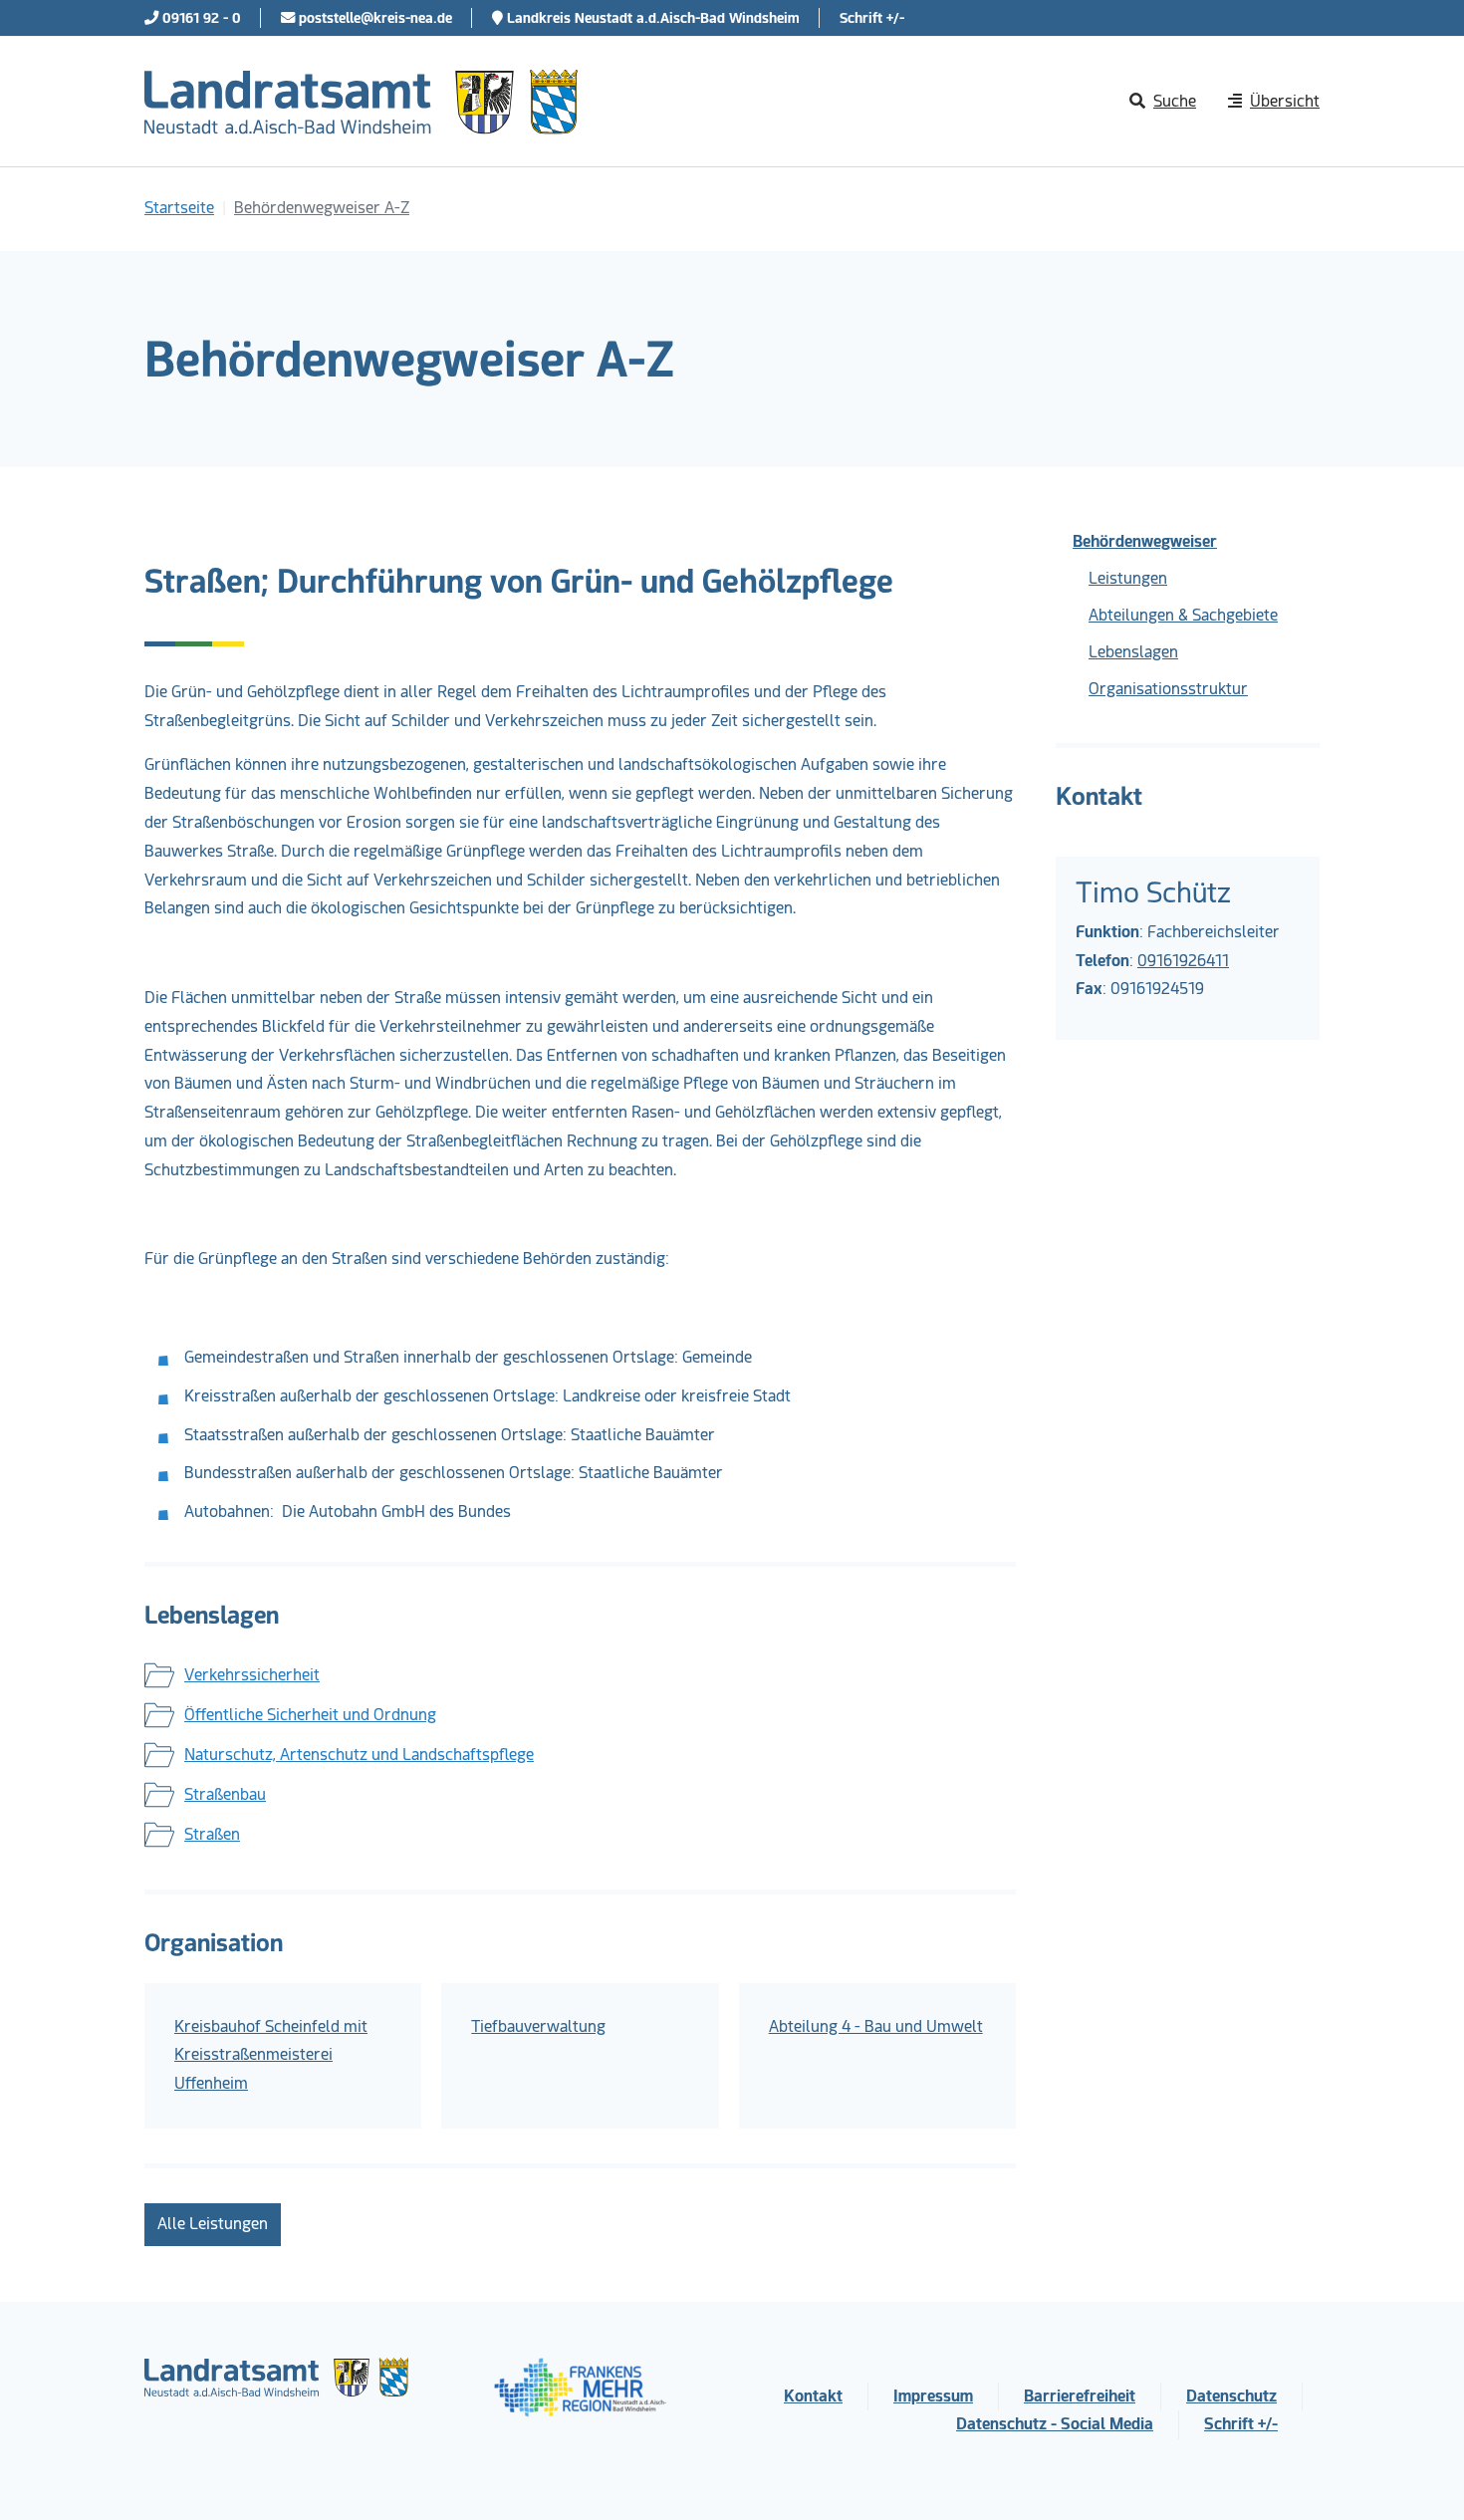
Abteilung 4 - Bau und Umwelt (876, 2026)
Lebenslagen (1133, 652)
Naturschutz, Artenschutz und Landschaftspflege (359, 1755)
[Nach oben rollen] (1420, 2476)
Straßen (212, 1834)
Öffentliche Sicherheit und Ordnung (310, 1715)
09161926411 (1183, 961)
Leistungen (1128, 578)
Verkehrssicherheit (252, 1675)
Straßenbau (225, 1794)
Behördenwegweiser (1145, 541)
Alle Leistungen (213, 2224)
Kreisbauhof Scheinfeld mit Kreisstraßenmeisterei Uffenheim (271, 2055)
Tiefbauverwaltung (538, 2026)
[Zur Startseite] (361, 102)
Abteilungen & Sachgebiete (1183, 615)
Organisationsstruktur (1168, 689)
